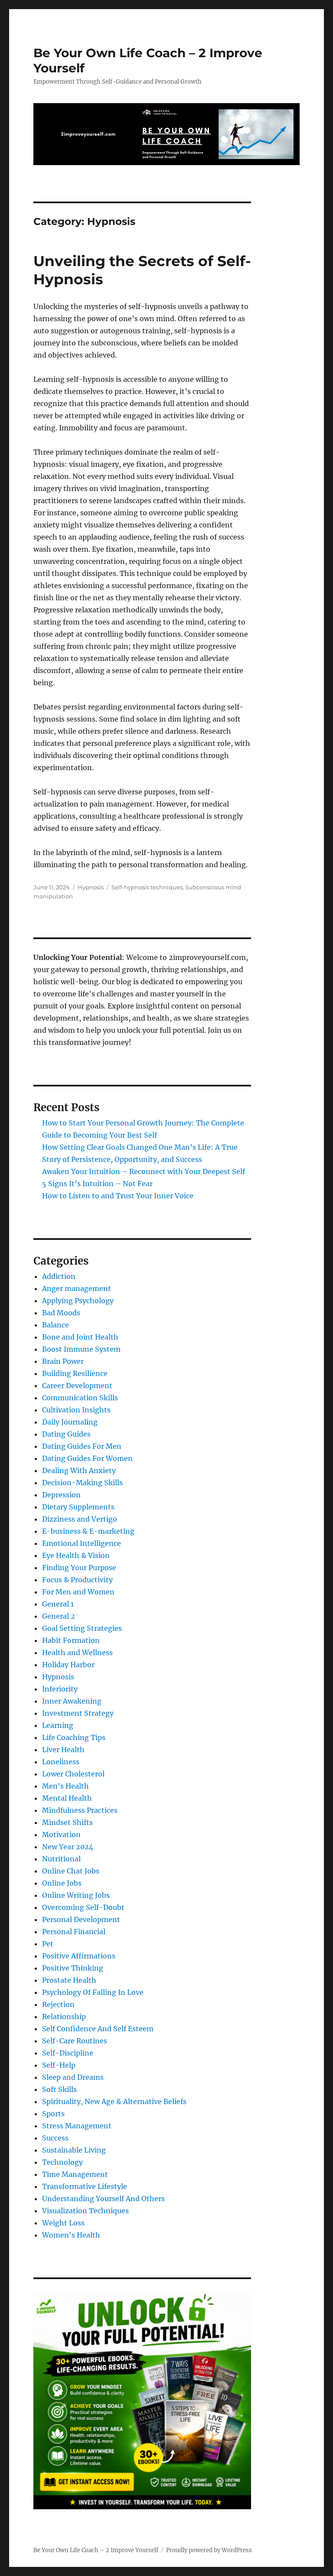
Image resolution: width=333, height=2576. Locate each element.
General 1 (58, 1604)
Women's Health (71, 2235)
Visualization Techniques (85, 2211)
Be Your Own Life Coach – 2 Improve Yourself (96, 2550)
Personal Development (81, 1919)
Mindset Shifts (67, 1822)
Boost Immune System (81, 1349)
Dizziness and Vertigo (80, 1519)
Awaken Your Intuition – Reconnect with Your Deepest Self (144, 1171)
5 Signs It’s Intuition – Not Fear (97, 1184)
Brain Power (63, 1361)
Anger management (77, 1288)
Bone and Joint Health (80, 1337)
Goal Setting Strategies (82, 1628)
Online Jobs (62, 1883)
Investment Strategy (78, 1713)
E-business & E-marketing (88, 1531)
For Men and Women (78, 1592)
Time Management (75, 2174)
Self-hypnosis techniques (147, 887)
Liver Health (63, 1750)
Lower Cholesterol (73, 1774)
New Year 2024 (68, 1847)
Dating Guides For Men (82, 1446)
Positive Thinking (73, 1968)
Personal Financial (74, 1932)
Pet (48, 1944)
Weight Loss (63, 2223)
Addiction (59, 1276)
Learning (58, 1725)
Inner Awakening (72, 1701)
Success (55, 2138)
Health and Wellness (77, 1652)
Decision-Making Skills (82, 1483)
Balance (55, 1325)
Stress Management (77, 2126)
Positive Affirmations (79, 1956)
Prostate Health (69, 1980)
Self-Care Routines (75, 2041)
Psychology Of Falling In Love (93, 1992)
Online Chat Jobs (71, 1871)
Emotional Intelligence (82, 1543)
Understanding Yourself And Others (103, 2199)
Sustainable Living (74, 2150)
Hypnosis (91, 887)
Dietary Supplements (78, 1507)
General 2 (59, 1616)
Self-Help (59, 2065)
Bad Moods (61, 1313)
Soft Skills (59, 2089)
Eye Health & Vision (76, 1555)
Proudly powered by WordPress (209, 2550)
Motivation (61, 1834)
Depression (61, 1495)
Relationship (64, 2017)
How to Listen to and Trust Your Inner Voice (118, 1196)
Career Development (77, 1386)
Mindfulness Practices (80, 1810)
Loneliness (61, 1762)
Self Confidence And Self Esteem (98, 2029)
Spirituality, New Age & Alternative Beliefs (114, 2101)
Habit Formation (71, 1640)
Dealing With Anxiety (79, 1470)
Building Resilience (75, 1373)
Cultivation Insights (76, 1410)
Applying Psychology (78, 1301)
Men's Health (65, 1786)
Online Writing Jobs (76, 1895)
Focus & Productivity (77, 1580)
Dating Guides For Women (87, 1458)
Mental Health (67, 1798)
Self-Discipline (68, 2053)
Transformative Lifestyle (85, 2186)
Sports (53, 2114)
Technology (62, 2162)
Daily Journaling (70, 1422)
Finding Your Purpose (79, 1568)
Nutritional (61, 1859)
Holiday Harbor (68, 1665)
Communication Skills (80, 1398)
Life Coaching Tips (74, 1737)
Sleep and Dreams (73, 2077)
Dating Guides (66, 1434)
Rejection (58, 2004)
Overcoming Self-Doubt (83, 1907)
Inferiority (60, 1689)
